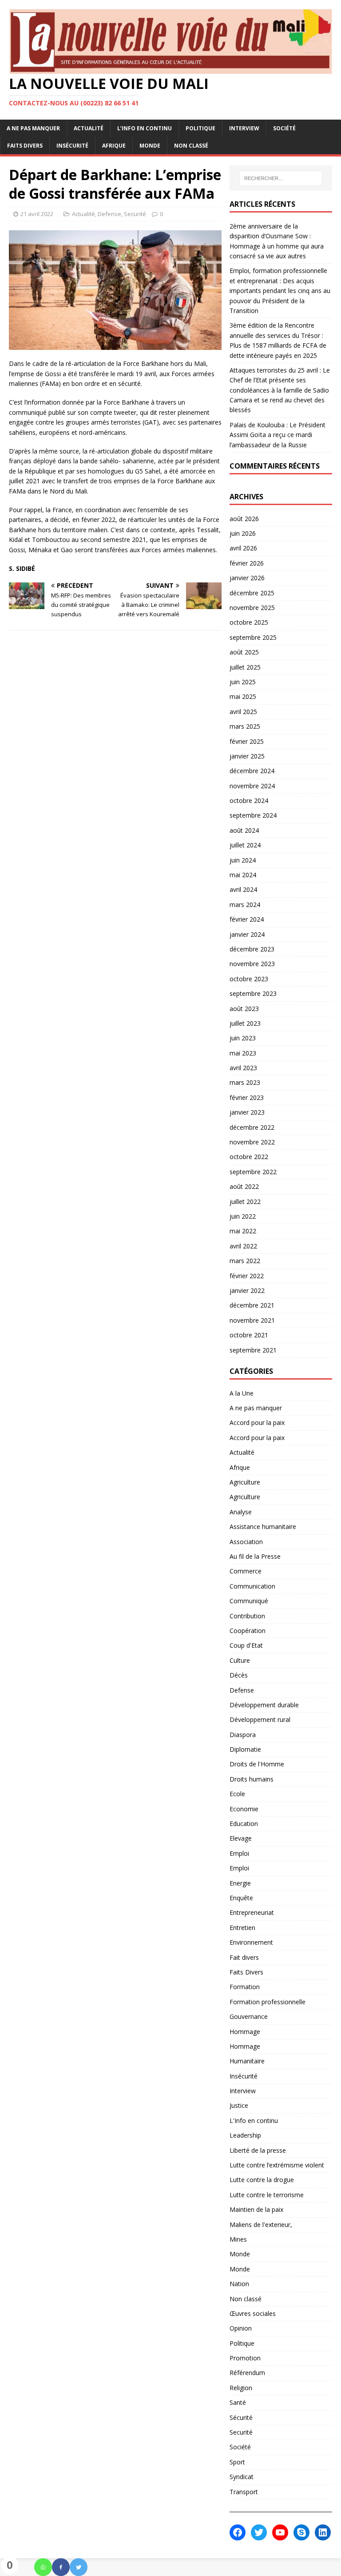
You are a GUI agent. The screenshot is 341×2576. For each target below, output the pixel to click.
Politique (200, 128)
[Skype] (301, 2532)
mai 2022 (243, 1231)
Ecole (237, 1794)
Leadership (245, 2135)
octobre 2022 (249, 1157)
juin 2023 (243, 1038)
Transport (244, 2492)
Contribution (247, 1616)
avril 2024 (243, 889)
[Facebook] (61, 2567)
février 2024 (247, 919)
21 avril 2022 (37, 214)
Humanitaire (247, 2061)
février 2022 (247, 1276)
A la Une (242, 1393)
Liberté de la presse (258, 2150)
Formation (245, 1987)
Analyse (241, 1512)
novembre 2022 (252, 1142)
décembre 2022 (252, 1127)
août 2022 (244, 1186)
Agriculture (245, 1482)
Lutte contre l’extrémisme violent (277, 2165)
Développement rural (260, 1719)
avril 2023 (243, 1068)
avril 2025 (243, 712)
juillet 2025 (245, 667)
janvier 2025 (247, 756)
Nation (239, 2284)
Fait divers (244, 1957)
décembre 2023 (252, 949)
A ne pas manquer (33, 128)
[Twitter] (79, 2567)
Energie (240, 1883)
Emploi (239, 1853)
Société (284, 128)
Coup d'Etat (246, 1645)
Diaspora (243, 1735)
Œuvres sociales (253, 2313)
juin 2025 (243, 682)
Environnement (251, 1942)
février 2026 (247, 563)
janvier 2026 (247, 578)
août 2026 (244, 519)
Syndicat (242, 2477)
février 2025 (247, 741)
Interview (244, 128)
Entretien (242, 1928)
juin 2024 (243, 860)
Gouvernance (249, 2016)
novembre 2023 (252, 964)
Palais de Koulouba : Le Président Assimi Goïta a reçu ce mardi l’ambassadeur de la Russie (278, 435)
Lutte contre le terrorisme (267, 2195)
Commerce (246, 1571)
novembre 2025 (252, 608)
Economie (244, 1809)
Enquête (241, 1898)
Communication (252, 1586)
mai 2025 (243, 696)
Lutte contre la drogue (262, 2180)
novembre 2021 (252, 1320)
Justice (239, 2105)
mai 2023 (243, 1053)
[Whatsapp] (43, 2567)
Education (244, 1824)
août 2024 (244, 830)
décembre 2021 (252, 1305)
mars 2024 (245, 905)
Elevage (241, 1838)
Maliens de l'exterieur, (261, 2225)
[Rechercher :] (281, 178)
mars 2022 (245, 1261)
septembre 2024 (253, 815)
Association (246, 1542)
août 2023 (244, 1009)
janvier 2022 (247, 1290)
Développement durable (264, 1705)
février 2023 (247, 1097)
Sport (237, 2462)
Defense (109, 214)
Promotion (245, 2358)
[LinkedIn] (323, 2532)
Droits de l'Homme (257, 1764)
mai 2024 (243, 875)
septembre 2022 (253, 1172)
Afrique (114, 146)
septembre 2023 (253, 993)
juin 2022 (243, 1216)
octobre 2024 (249, 800)
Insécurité (72, 146)
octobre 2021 (249, 1335)
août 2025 (244, 652)
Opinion (241, 2328)
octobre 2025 (249, 622)
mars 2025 (245, 726)
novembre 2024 (252, 786)
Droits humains (252, 1779)
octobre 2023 (249, 979)
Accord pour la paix (257, 1422)
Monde (150, 146)
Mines (238, 2239)
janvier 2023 (247, 1112)
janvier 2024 (247, 934)
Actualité (89, 128)
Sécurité (241, 2418)
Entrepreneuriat (252, 1912)
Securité (135, 214)
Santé (238, 2402)
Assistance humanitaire (263, 1527)
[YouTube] (280, 2532)
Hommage (245, 2032)
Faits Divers (25, 146)
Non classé (191, 146)
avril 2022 (243, 1246)
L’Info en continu (145, 128)
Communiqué (249, 1601)
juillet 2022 (245, 1202)
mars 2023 (245, 1082)
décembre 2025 (252, 593)
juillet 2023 (245, 1023)
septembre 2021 (253, 1350)
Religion (241, 2388)
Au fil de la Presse (255, 1556)
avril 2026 (243, 548)
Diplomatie (245, 1749)
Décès (239, 1675)
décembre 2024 (252, 771)
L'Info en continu (254, 2121)
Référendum (247, 2373)
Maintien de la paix (256, 2209)
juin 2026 (243, 533)
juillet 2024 (245, 845)
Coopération (248, 1631)
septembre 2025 (253, 637)
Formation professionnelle (268, 2002)
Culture (240, 1660)
